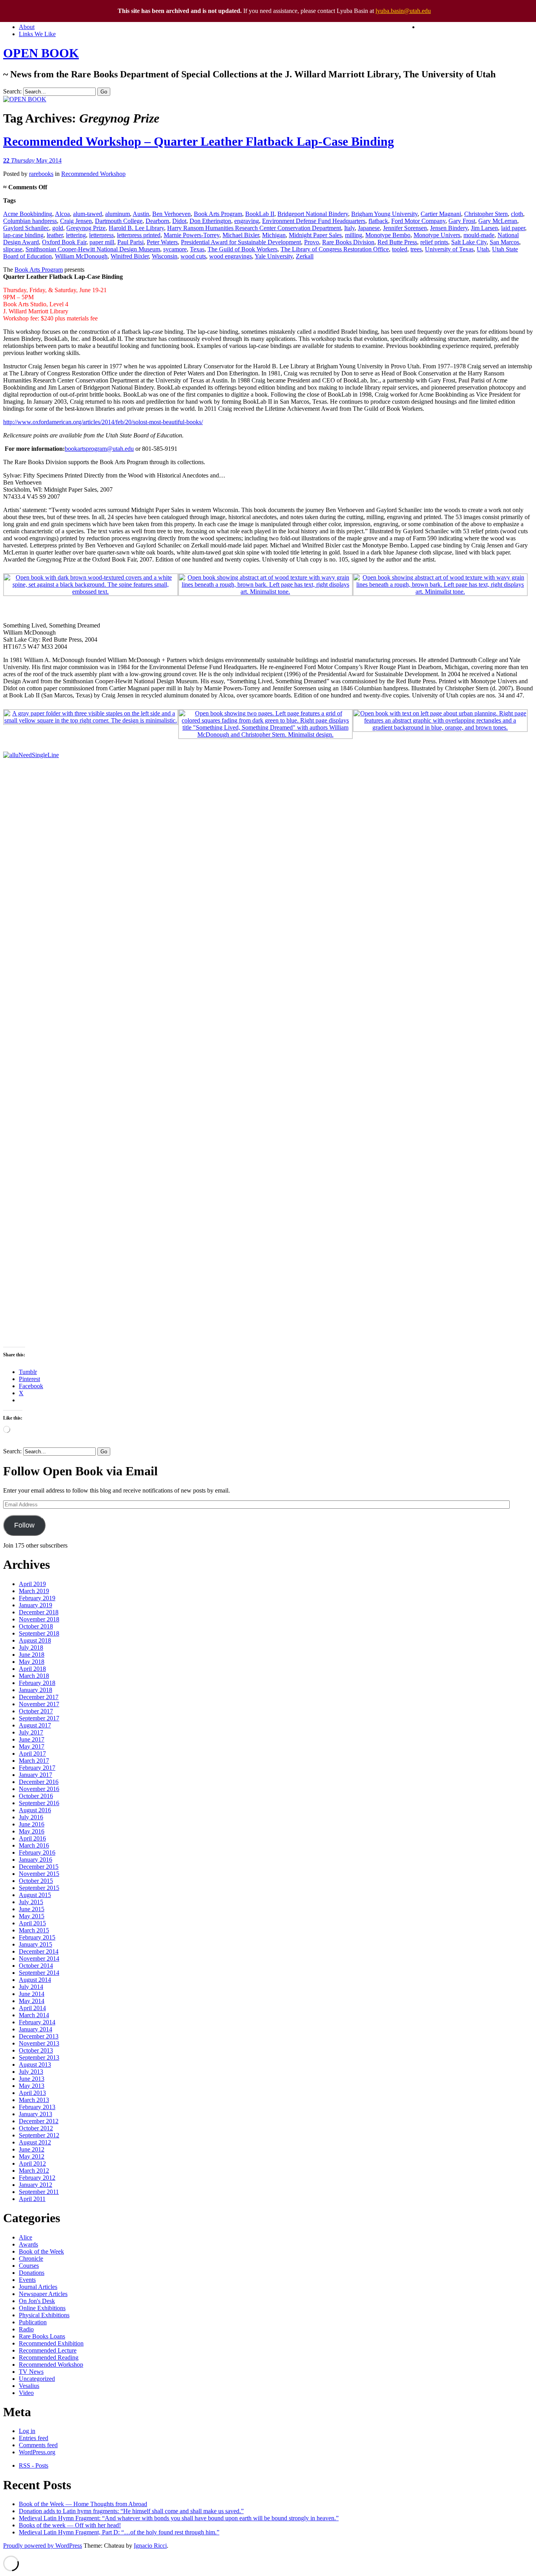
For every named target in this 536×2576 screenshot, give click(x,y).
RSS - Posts (34, 2465)
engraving (247, 221)
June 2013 (32, 2079)
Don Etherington (210, 221)
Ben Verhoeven (171, 214)
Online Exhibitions (42, 2308)
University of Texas (449, 249)
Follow (24, 1525)
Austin (141, 214)
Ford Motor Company (418, 221)
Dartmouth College (119, 221)
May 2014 (32, 2001)
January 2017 (36, 1775)
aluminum (118, 214)
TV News (31, 2372)
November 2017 (39, 1704)
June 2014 (32, 1994)
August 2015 (35, 1895)
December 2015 (39, 1867)
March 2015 (34, 1930)
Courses (29, 2266)
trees (416, 249)
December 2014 (39, 1951)
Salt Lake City (469, 242)
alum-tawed (88, 214)
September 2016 (39, 1803)
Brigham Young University (384, 214)
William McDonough (81, 256)
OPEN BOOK (41, 53)
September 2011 (39, 2192)
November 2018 (39, 1619)
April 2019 (32, 1584)
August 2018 (35, 1640)
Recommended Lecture (48, 2350)
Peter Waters (162, 242)
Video (26, 2393)
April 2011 (32, 2199)
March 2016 (34, 1845)
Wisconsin (165, 256)
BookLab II (260, 214)
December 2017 (39, 1697)
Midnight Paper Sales (315, 235)
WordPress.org (37, 2452)
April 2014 (32, 2008)
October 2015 (36, 1881)
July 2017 (31, 1732)
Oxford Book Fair (64, 242)
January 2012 (36, 2185)
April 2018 (32, 1669)
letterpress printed (139, 235)
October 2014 (36, 1966)
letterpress (101, 235)
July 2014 (31, 1987)
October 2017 (36, 1711)
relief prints (434, 242)
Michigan (274, 235)
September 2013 (39, 2057)
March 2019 (34, 1591)
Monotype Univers (437, 235)
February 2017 (37, 1768)
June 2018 (32, 1655)
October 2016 (36, 1796)
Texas (197, 249)
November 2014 (39, 1959)
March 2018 (34, 1676)
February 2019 (37, 1598)
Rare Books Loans (42, 2336)
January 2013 (36, 2114)
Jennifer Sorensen (405, 228)
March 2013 (34, 2100)
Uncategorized (37, 2379)
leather (55, 235)
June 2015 (32, 1909)
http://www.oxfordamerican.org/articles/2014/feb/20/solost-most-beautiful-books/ (103, 422)
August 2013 (35, 2065)
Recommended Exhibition (51, 2343)
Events (27, 2280)
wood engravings (231, 256)
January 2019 (36, 1605)
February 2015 (37, 1937)
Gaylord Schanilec (26, 228)
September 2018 (39, 1633)
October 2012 (36, 2128)
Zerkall (305, 256)
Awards (28, 2244)
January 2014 (36, 2029)
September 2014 (39, 1973)
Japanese (369, 228)
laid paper (513, 228)
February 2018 (37, 1683)
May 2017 (32, 1746)
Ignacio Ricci (150, 2546)
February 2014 (37, 2022)
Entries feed (34, 2438)
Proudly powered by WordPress (43, 2546)
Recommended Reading (49, 2357)
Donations (32, 2273)
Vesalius (29, 2386)
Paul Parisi (130, 242)
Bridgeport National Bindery (313, 214)
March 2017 (34, 1761)
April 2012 (32, 2163)
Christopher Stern (486, 214)
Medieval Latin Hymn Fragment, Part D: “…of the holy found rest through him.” (119, 2532)
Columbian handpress (30, 221)
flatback (378, 221)
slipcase (13, 249)
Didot (179, 221)
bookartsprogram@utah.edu (99, 449)
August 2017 (35, 1725)
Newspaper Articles (43, 2294)
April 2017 (32, 1754)
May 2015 (32, 1916)
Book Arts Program (218, 214)
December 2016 (39, 1782)
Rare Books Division (348, 242)
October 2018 (36, 1626)
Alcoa (62, 214)
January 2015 (36, 1944)
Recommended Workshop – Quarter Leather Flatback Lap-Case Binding (199, 141)
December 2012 (39, 2121)
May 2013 (32, 2086)
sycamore (175, 249)
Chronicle (31, 2259)
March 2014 (34, 2015)
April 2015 (32, 1923)
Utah (483, 249)
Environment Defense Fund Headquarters (314, 221)
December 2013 (39, 2036)
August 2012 (35, 2142)
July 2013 (31, 2072)
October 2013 (36, 2050)
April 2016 (32, 1838)
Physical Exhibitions (44, 2315)
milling (354, 235)
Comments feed (38, 2445)
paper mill (102, 242)
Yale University (274, 256)
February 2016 (37, 1852)
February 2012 (37, 2178)
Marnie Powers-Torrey (191, 235)
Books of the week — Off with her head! (70, 2525)
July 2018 (31, 1648)
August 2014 (35, 1980)
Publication (33, 2322)
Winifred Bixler (130, 256)
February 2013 (37, 2107)
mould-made (479, 235)
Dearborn (157, 221)
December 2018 (39, 1612)
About (27, 27)
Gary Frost (462, 221)
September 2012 (39, 2135)
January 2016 (36, 1860)
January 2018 (36, 1690)
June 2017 (32, 1739)
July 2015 (31, 1902)
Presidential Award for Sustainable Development (241, 242)
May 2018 (32, 1662)
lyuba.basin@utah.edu (403, 11)
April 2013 (32, 2093)
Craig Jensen (76, 221)
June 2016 (32, 1824)
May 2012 (32, 2156)
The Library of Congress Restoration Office (335, 249)
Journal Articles (38, 2287)
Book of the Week (41, 2251)
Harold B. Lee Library (136, 228)
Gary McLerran (498, 221)
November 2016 (39, 1789)
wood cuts (193, 256)
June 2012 (32, 2149)
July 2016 (31, 1817)
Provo (312, 242)
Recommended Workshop (93, 174)
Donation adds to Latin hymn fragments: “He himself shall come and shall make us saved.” (131, 2511)
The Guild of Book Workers (242, 249)
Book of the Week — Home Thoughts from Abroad (83, 2504)
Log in (27, 2431)
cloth (517, 214)
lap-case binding (23, 235)
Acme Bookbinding (28, 214)
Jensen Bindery (449, 228)
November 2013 (39, 2043)
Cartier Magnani (441, 214)
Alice (26, 2237)
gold (58, 228)
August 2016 (35, 1810)
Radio (26, 2329)
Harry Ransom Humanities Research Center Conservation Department (254, 228)
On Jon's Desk (37, 2301)
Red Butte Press (397, 242)
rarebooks (41, 174)
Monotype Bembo (388, 235)
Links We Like (37, 34)
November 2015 (39, 1874)
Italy (349, 228)
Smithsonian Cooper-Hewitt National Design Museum (93, 249)
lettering (76, 235)
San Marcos (504, 242)
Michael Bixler (241, 235)
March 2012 (34, 2171)
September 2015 (39, 1888)
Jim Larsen (484, 228)
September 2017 (39, 1718)
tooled (400, 249)
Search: (12, 91)
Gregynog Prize (86, 228)
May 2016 (32, 1831)
